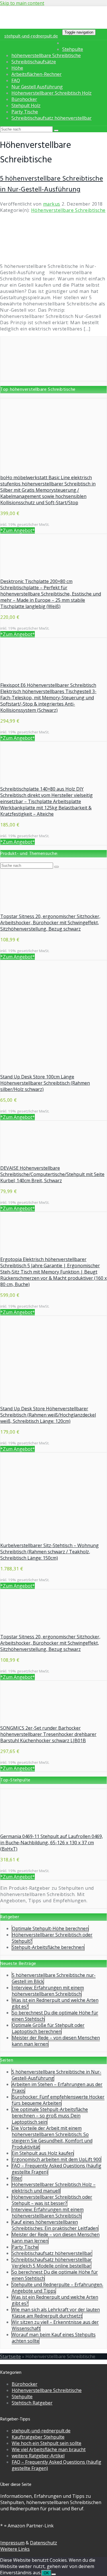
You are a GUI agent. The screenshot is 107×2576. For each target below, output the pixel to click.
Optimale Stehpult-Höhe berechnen (50, 1928)
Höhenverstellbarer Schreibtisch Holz (52, 93)
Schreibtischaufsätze (34, 62)
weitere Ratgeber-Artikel (38, 2456)
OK (46, 2573)
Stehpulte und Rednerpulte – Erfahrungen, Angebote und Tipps (57, 2288)
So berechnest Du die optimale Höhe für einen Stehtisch (55, 2016)
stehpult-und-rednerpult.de (31, 36)
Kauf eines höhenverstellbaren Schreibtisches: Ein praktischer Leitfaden (55, 2225)
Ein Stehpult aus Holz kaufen (43, 2153)
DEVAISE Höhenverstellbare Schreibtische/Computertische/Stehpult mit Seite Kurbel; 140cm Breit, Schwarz (52, 1174)
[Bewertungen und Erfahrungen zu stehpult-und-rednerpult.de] (54, 378)
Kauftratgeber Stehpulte (38, 2437)
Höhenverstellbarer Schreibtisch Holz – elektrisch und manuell (54, 2188)
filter (17, 2178)
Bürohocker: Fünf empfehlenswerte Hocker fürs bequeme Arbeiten (58, 2100)
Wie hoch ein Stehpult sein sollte (47, 2443)
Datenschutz (44, 2543)
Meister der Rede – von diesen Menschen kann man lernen (56, 2041)
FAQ (16, 80)
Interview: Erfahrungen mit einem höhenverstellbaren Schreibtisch (48, 1991)
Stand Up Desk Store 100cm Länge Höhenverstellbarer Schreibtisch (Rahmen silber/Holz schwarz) (45, 1083)
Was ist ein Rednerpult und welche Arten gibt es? (55, 2003)
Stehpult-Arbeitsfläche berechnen (48, 1947)
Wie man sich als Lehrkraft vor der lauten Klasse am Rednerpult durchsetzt (56, 2313)
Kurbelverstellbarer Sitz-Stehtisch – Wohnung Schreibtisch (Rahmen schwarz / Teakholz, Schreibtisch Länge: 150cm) (50, 1552)
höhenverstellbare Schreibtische (46, 55)
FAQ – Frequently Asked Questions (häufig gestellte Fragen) (56, 2169)
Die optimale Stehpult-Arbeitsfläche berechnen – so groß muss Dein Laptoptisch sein (50, 2116)
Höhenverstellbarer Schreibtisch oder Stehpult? (52, 1938)
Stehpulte (73, 49)
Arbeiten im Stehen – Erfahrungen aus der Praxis (57, 2087)
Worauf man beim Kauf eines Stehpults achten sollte (54, 2338)
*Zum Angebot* (18, 530)
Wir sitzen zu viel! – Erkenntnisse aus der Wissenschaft (55, 2325)
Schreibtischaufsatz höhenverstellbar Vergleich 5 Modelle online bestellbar (52, 2263)
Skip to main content (22, 3)
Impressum (12, 2543)
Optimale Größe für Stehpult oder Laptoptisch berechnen (48, 2028)
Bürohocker (24, 99)
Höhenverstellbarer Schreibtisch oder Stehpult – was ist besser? (52, 2200)
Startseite (10, 2356)
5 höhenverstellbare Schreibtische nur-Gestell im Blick (54, 1978)
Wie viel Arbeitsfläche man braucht (49, 2449)
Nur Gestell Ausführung (37, 87)
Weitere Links (15, 2549)
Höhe (17, 68)
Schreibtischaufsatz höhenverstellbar (52, 118)
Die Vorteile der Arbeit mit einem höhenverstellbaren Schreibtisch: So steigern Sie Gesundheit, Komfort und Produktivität (52, 2137)
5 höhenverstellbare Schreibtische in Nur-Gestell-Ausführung (52, 184)
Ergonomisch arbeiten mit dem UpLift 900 (56, 2159)
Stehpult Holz (26, 106)
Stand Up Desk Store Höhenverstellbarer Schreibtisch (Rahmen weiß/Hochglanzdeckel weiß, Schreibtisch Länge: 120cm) (48, 1415)
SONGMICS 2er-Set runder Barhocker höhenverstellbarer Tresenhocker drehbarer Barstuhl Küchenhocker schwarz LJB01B (48, 1734)
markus (52, 204)
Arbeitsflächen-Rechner (37, 74)
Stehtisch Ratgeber (32, 2403)
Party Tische (25, 112)
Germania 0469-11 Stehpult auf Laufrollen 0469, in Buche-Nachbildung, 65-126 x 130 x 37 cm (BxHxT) (52, 1843)
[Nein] (54, 2574)
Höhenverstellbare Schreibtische (68, 210)
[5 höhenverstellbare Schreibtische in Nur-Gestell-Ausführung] (38, 255)
